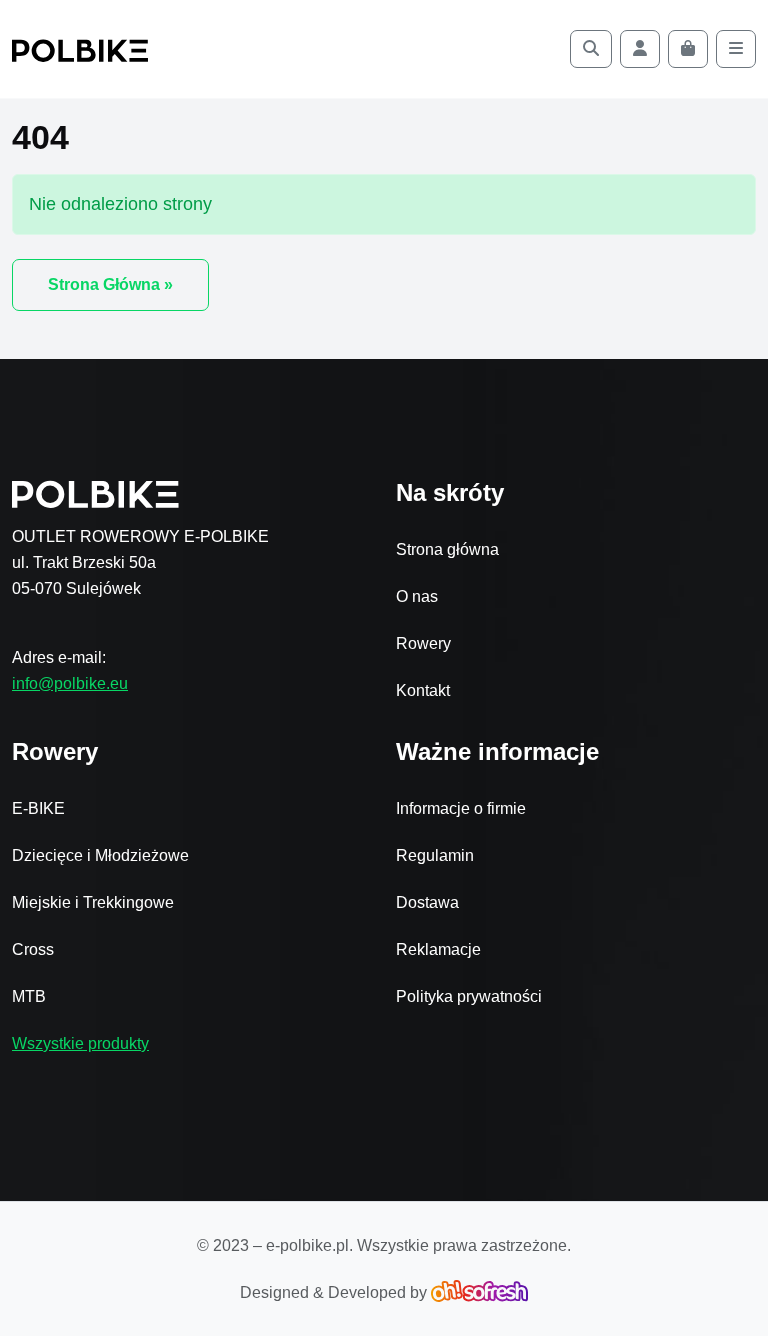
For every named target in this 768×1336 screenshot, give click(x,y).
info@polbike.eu (70, 683)
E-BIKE (38, 808)
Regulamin (435, 855)
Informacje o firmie (461, 808)
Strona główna (447, 549)
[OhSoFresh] (479, 1292)
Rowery (423, 643)
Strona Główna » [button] (110, 284)
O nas (417, 596)
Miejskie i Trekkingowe (93, 902)
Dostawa (427, 902)
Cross (33, 949)
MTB (29, 996)
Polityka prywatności (469, 996)
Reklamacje (438, 949)
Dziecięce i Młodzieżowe (100, 855)
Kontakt (423, 690)
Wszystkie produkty (80, 1043)
